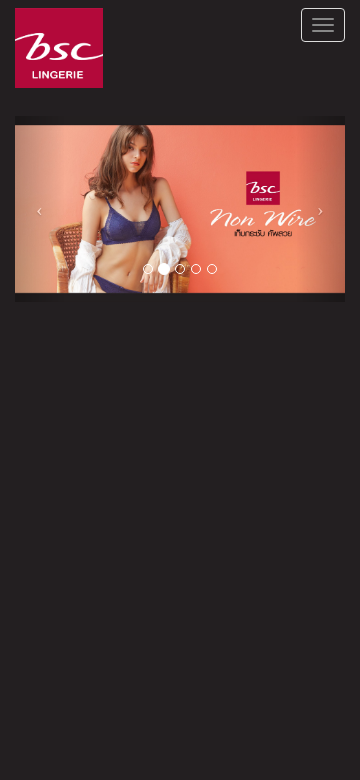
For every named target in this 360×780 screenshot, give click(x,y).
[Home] (59, 48)
